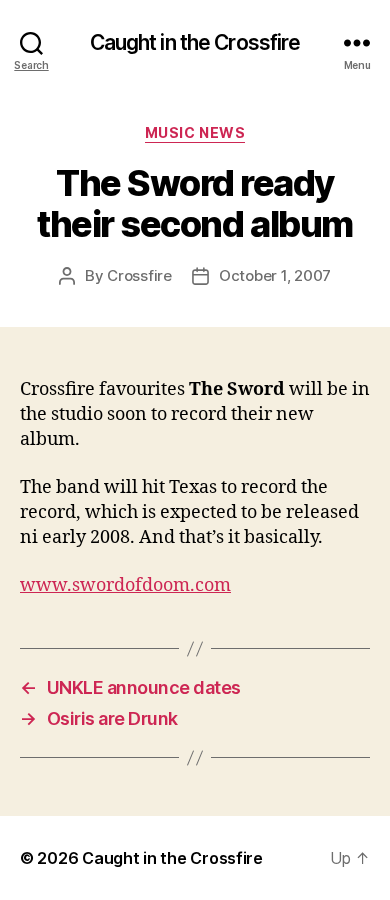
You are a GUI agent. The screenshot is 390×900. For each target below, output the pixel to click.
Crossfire (139, 275)
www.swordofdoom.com (125, 585)
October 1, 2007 (275, 275)
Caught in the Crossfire (195, 42)
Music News (195, 132)
